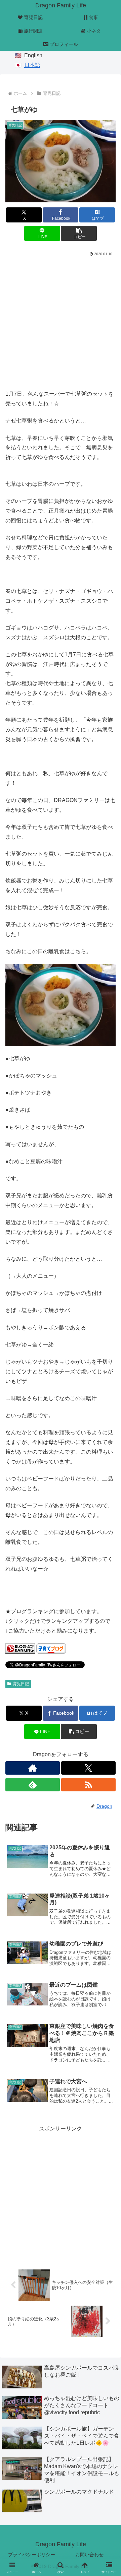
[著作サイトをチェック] (33, 1768)
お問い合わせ (89, 2555)
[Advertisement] (61, 322)
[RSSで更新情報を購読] (88, 1785)
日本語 (32, 65)
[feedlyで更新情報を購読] (33, 1785)
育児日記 (21, 1684)
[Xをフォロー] (88, 1768)
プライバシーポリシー (32, 2555)
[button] (79, 233)
